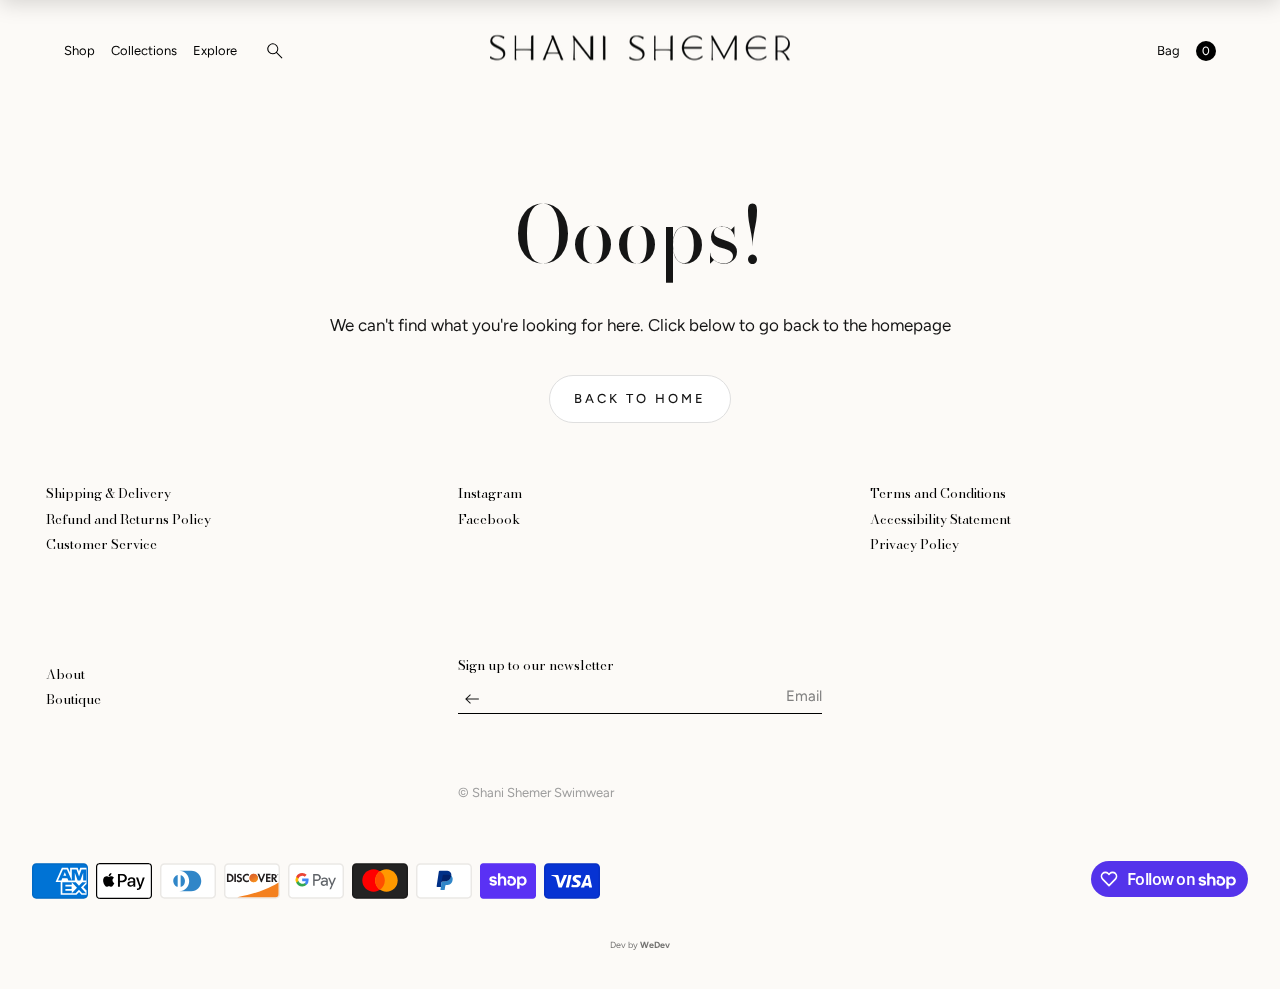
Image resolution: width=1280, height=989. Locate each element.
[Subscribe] (472, 704)
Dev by (640, 944)
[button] (269, 51)
